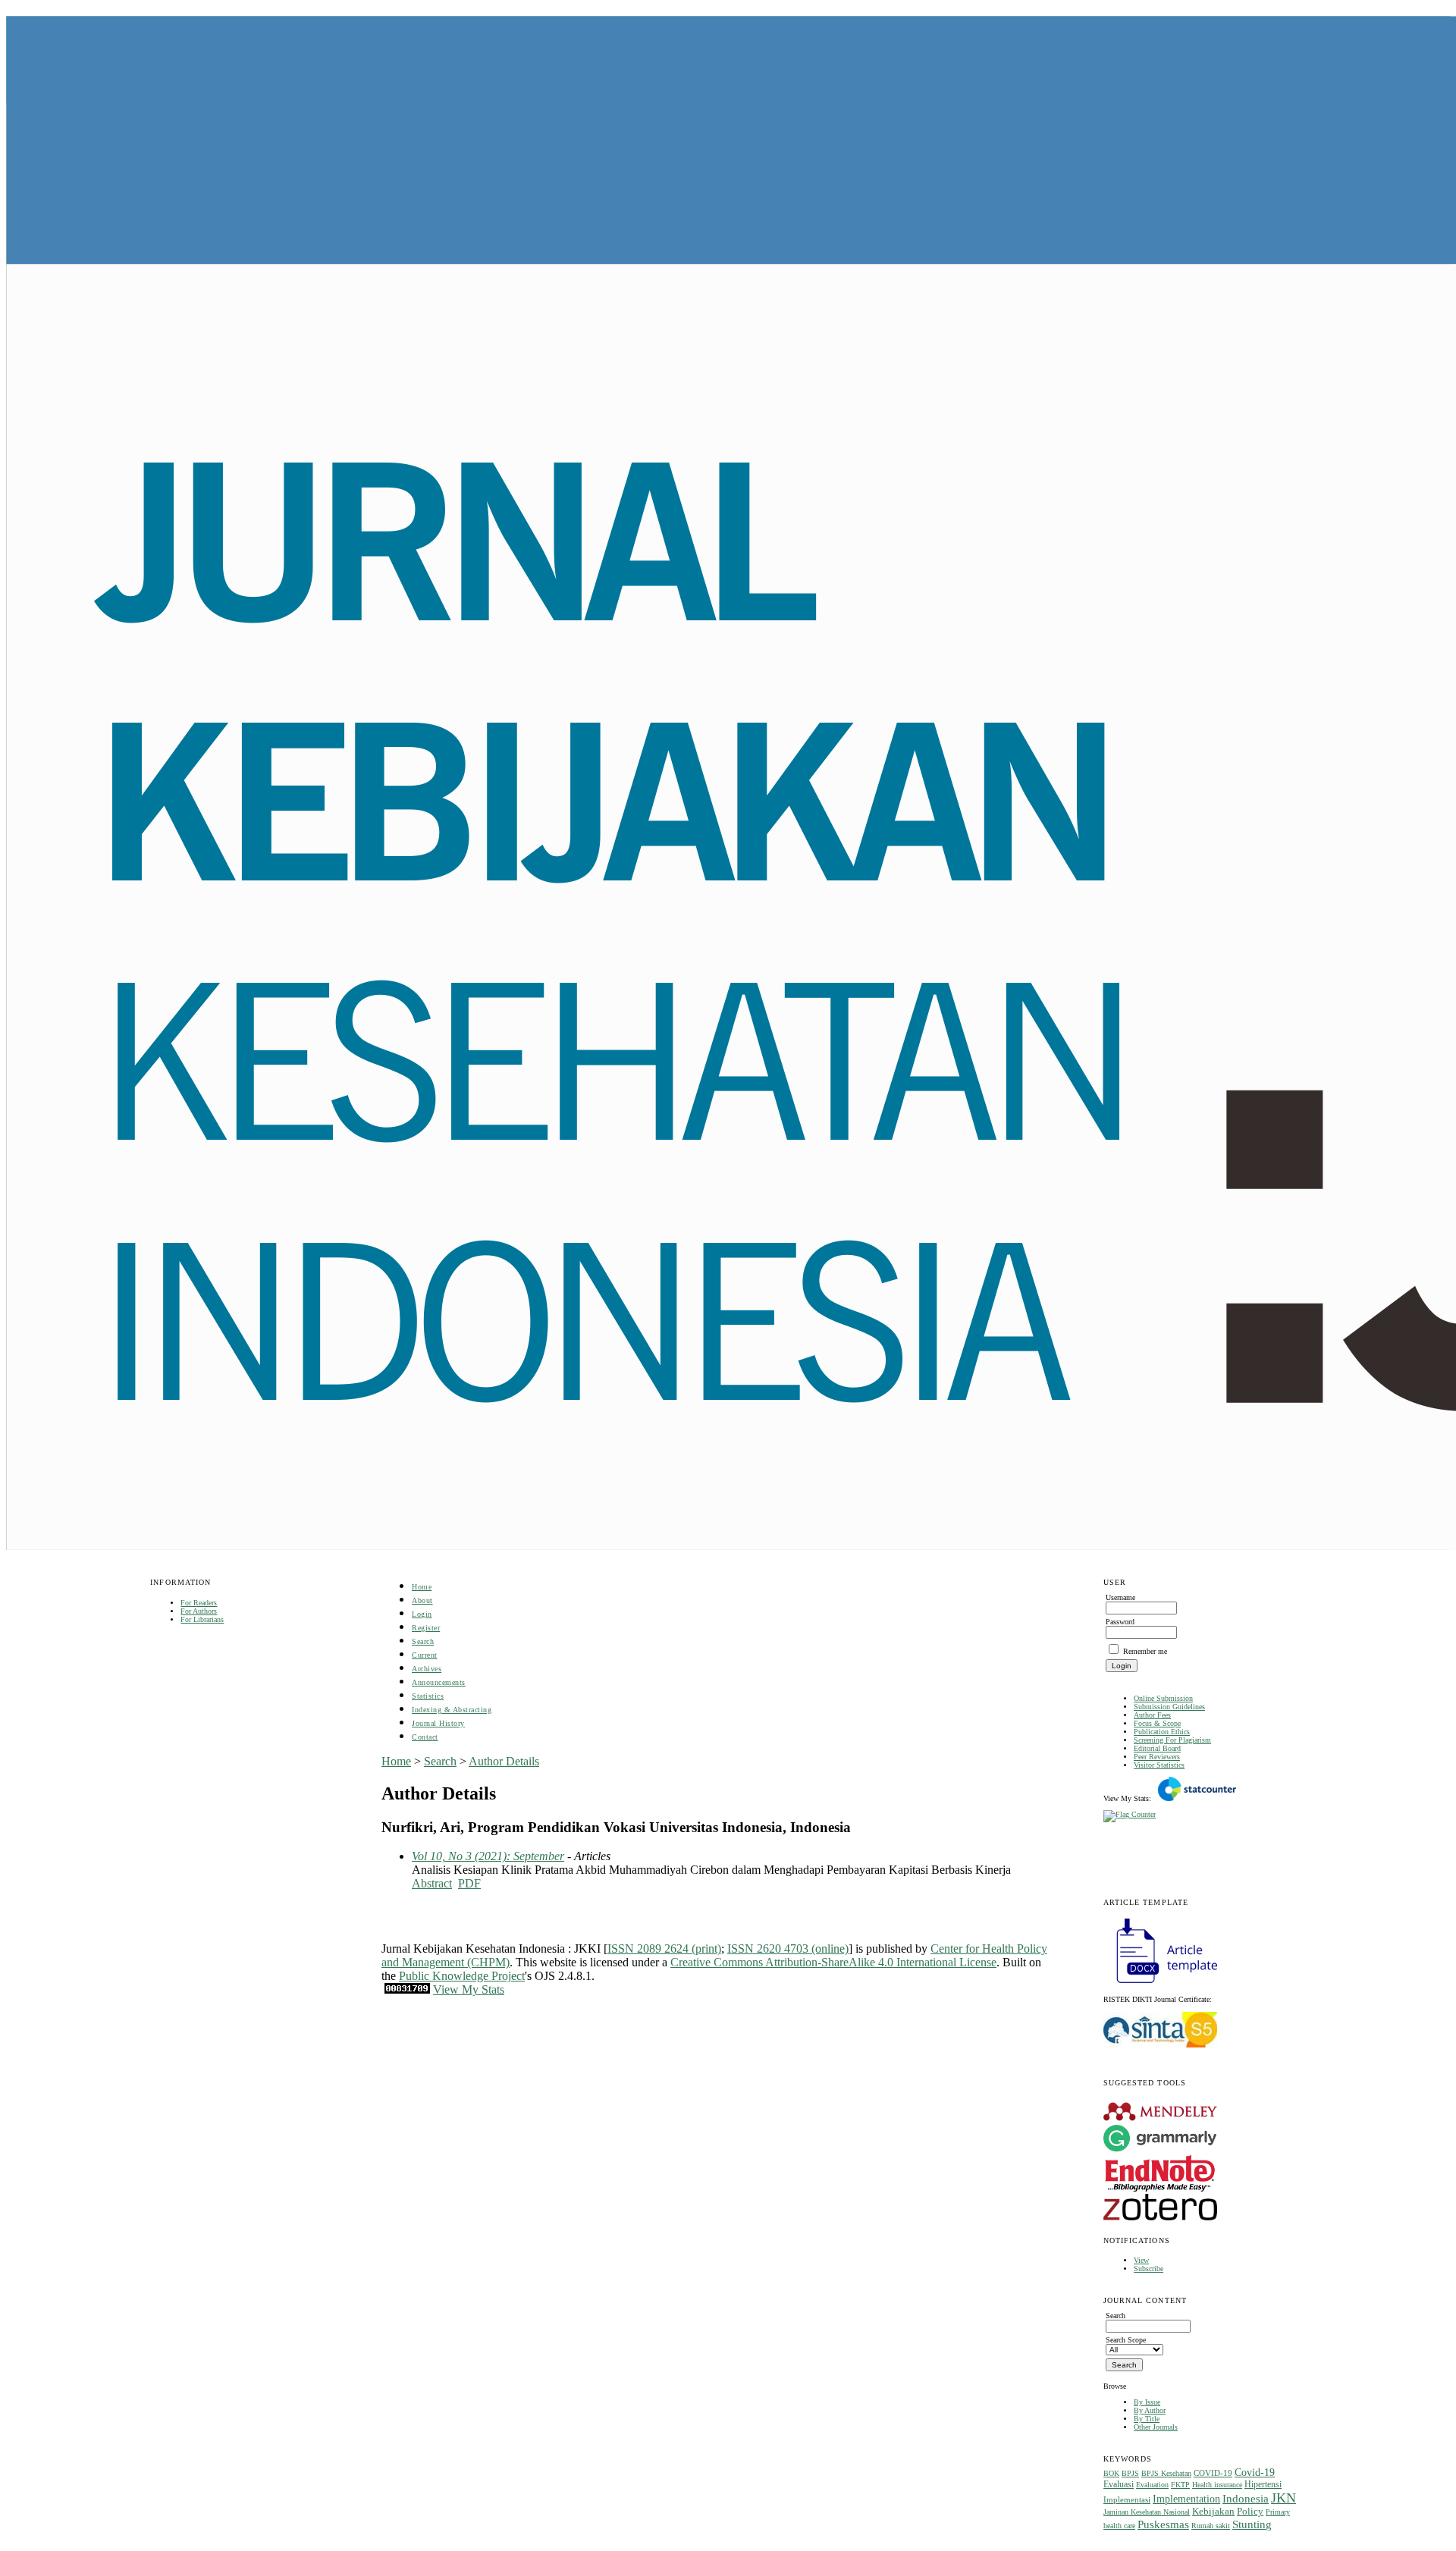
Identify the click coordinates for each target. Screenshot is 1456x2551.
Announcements (439, 1682)
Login (422, 1614)
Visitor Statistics (1159, 1765)
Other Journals (1156, 2427)
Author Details (504, 1761)
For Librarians (202, 1619)
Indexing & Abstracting (452, 1710)
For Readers (199, 1603)
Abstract (432, 1883)
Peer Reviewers (1157, 1757)
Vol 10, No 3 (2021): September (488, 1856)
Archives (427, 1669)
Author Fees (1152, 1715)
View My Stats (469, 1989)
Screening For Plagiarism (1172, 1740)
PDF (469, 1883)
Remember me (1145, 1651)
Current (425, 1655)
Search (423, 1641)
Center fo (953, 1949)
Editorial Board (1157, 1748)
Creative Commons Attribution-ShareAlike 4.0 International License (833, 1962)
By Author (1150, 2410)
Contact (425, 1737)
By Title (1147, 2419)
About (422, 1600)
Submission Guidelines (1169, 1707)
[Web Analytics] (407, 1989)
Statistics (428, 1696)
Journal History (438, 1723)
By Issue (1147, 2402)
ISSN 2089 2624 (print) (664, 1949)
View (1141, 2260)
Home (422, 1587)
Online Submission (1163, 1698)
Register (426, 1628)
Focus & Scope (1157, 1723)
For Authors (199, 1611)
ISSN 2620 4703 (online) (788, 1949)
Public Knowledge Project (462, 1976)
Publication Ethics (1162, 1732)
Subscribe (1148, 2269)
